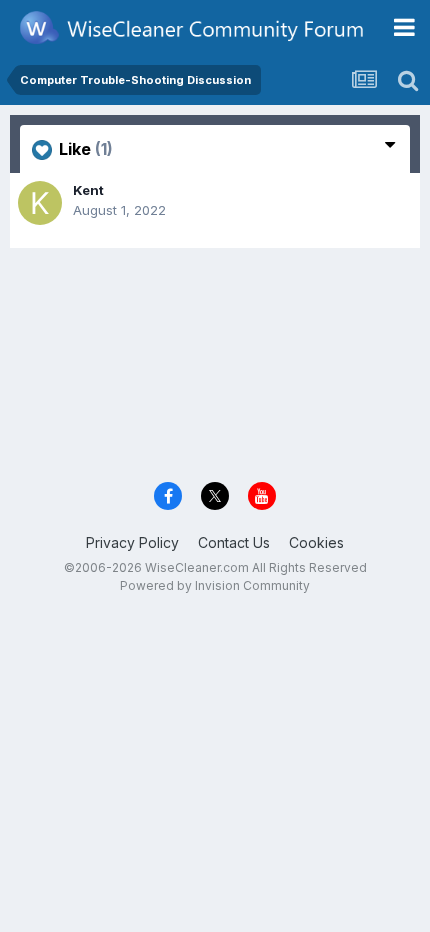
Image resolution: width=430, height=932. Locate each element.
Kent (88, 190)
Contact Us (234, 542)
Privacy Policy (132, 542)
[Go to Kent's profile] (40, 203)
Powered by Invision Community (215, 585)
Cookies (316, 542)
